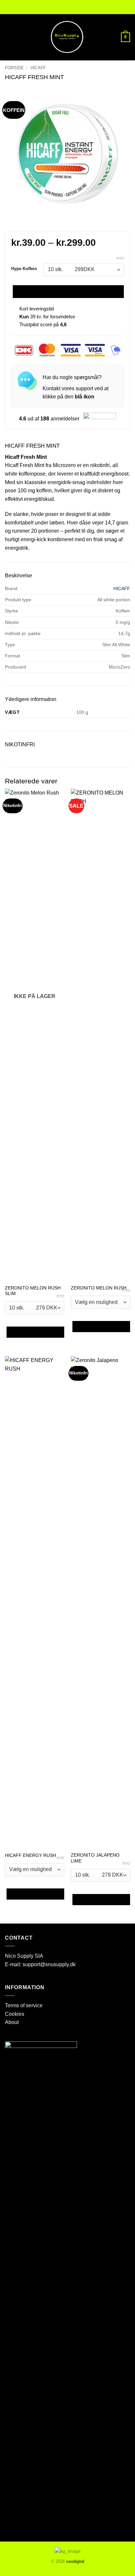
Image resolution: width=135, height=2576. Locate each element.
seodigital (75, 2561)
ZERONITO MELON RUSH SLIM (33, 1291)
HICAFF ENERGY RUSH (30, 1855)
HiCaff (38, 68)
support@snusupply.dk (50, 1964)
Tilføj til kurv (68, 292)
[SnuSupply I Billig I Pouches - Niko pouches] (67, 37)
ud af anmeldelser (49, 419)
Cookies (15, 2014)
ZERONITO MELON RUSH (99, 1288)
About (12, 2022)
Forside (14, 68)
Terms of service (24, 2005)
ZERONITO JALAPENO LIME (95, 1858)
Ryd (120, 258)
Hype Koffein (24, 269)
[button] (9, 37)
